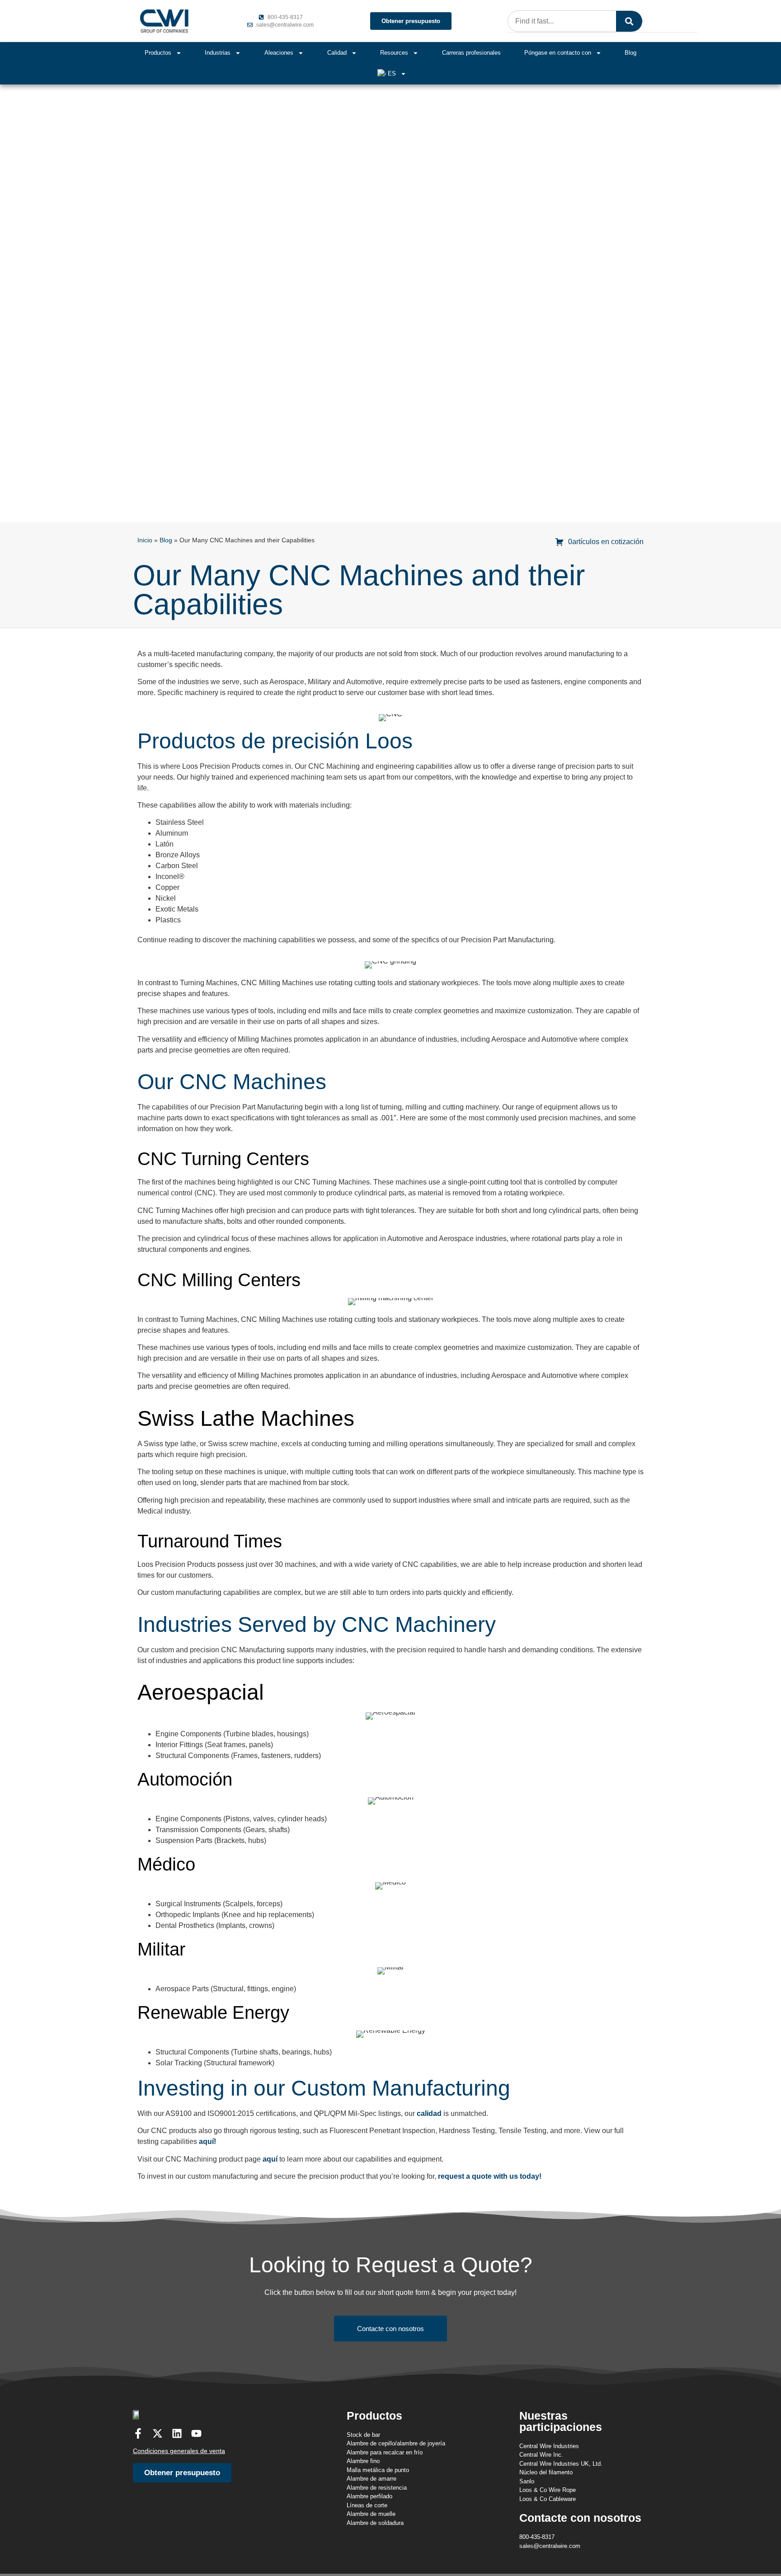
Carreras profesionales (471, 53)
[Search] (629, 21)
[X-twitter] (158, 2433)
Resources (394, 53)
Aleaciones (279, 53)
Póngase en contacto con (558, 53)
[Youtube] (196, 2433)
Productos (158, 53)
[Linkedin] (177, 2433)
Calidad (337, 53)
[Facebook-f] (138, 2433)
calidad (429, 2113)
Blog (630, 53)
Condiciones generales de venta (179, 2451)
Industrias (218, 53)
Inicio (145, 540)
